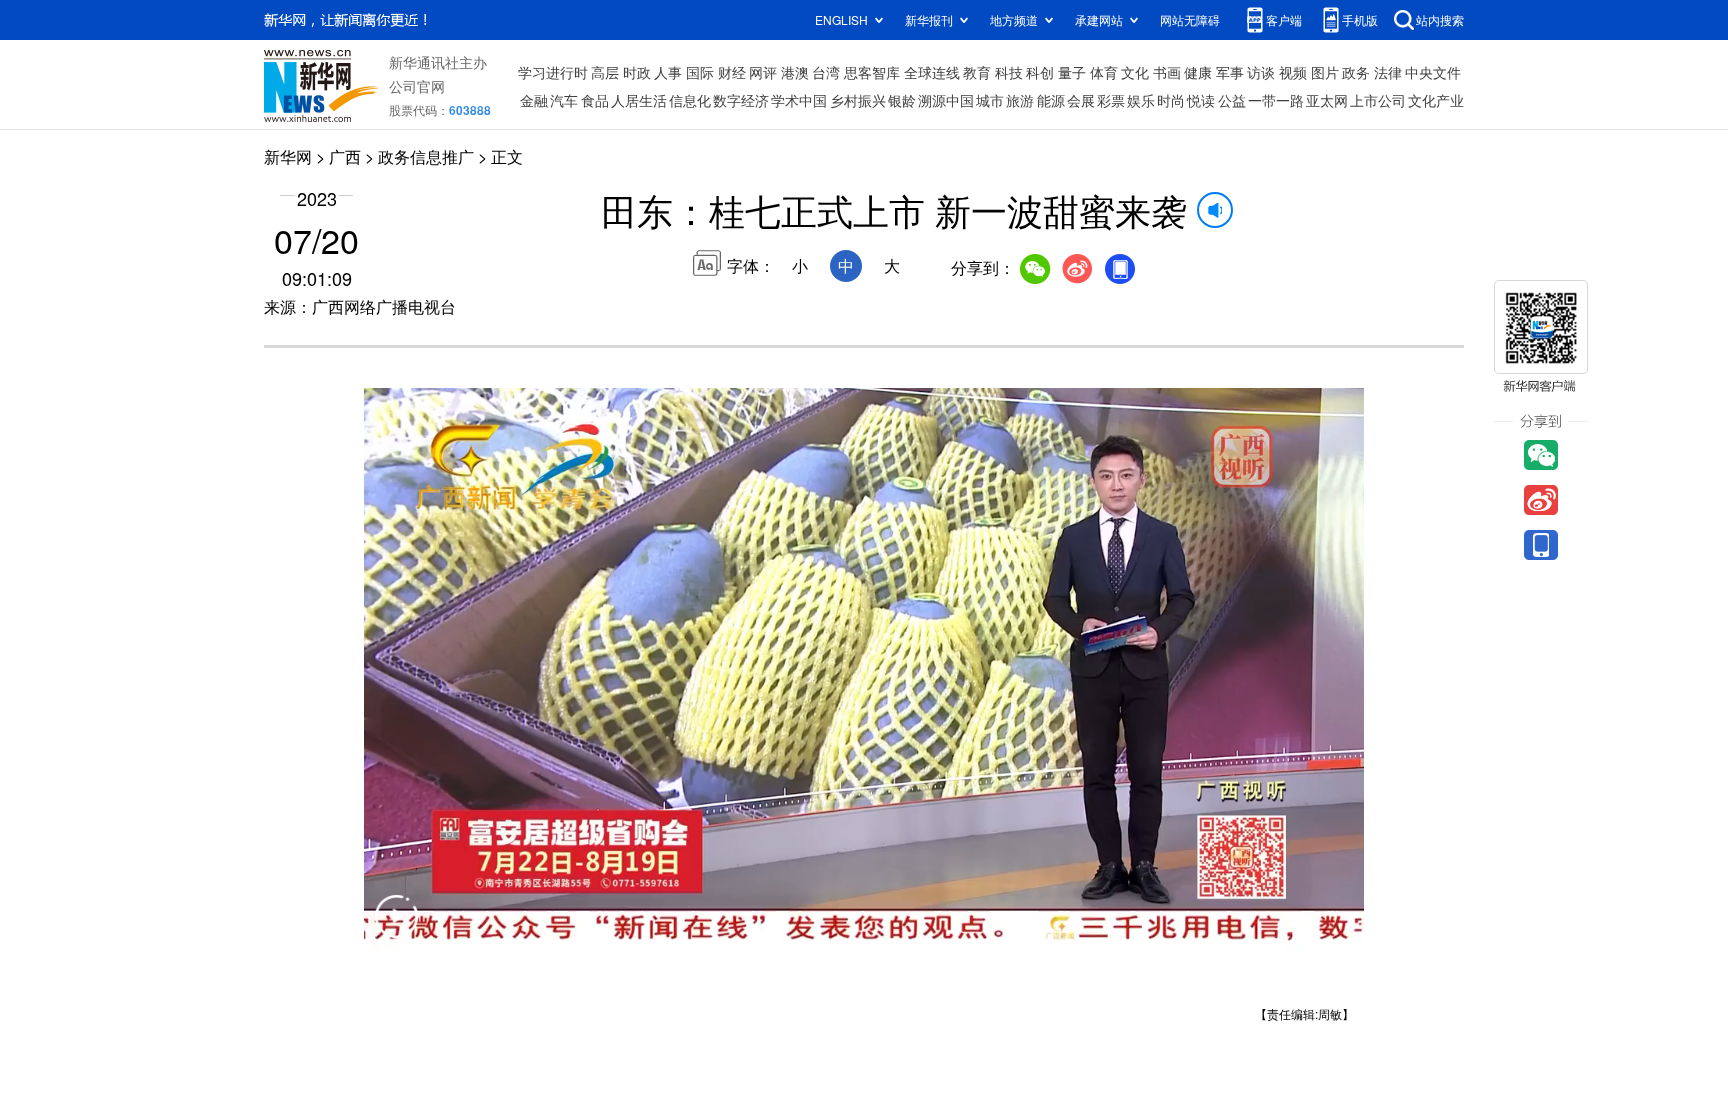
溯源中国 (946, 100)
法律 (1388, 72)
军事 (1230, 72)
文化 (1135, 72)
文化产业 (1436, 100)
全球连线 (932, 72)
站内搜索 (1440, 19)
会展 (1081, 100)
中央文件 (1433, 72)
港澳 (795, 72)
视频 (1293, 72)
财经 (732, 72)
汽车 (564, 100)
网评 (763, 72)
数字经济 (741, 100)
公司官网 (417, 86)
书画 (1167, 72)
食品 (595, 100)
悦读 (1201, 100)
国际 (700, 72)
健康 (1198, 72)
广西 (345, 156)
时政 (637, 72)
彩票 (1111, 100)
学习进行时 (553, 72)
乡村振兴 (858, 100)
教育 (977, 72)
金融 (534, 100)
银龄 (902, 100)
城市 (990, 100)
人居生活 (639, 100)
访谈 (1261, 72)
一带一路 (1276, 100)
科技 (1009, 72)
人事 (668, 72)
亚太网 (1327, 100)
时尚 (1171, 100)
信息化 (690, 100)
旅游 (1020, 100)
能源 (1051, 100)
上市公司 (1378, 100)
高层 (605, 72)
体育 (1104, 72)
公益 (1232, 100)
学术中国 (799, 100)
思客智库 (872, 72)
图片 (1325, 72)
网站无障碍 (1190, 19)
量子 (1072, 72)
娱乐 (1141, 100)
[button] (396, 929)
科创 (1040, 72)
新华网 (288, 156)
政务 (1356, 72)
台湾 (826, 72)
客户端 (1284, 19)
